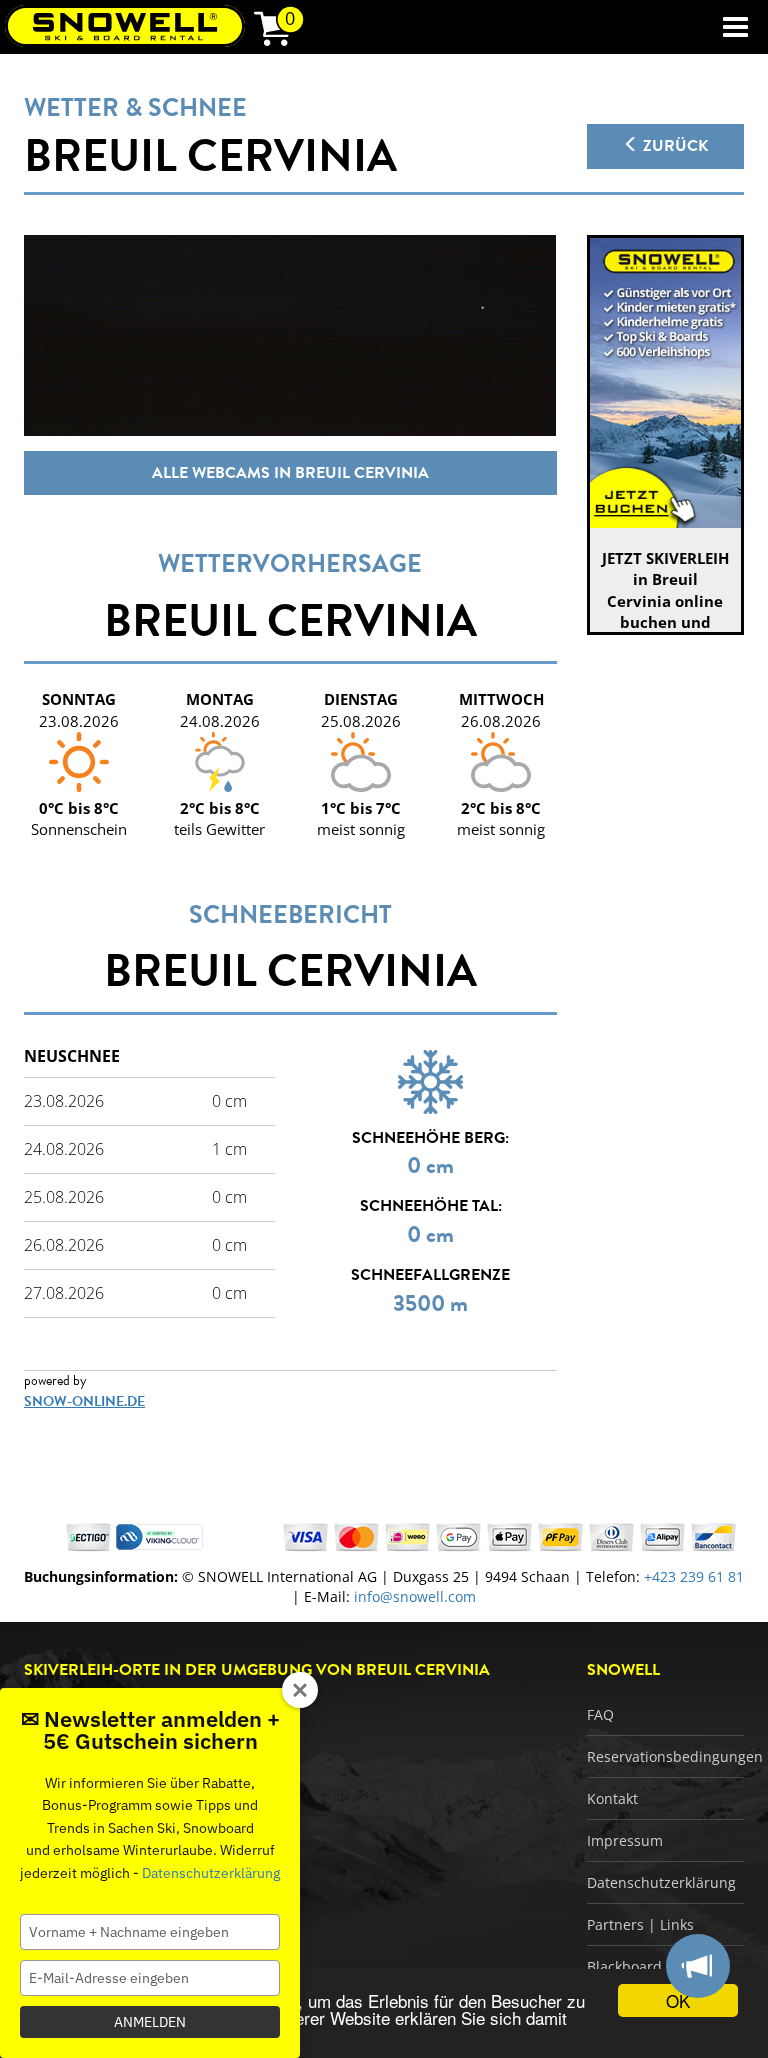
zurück (673, 146)
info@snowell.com (415, 1596)
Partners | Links (640, 1924)
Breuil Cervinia (210, 156)
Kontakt (612, 1798)
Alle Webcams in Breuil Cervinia (290, 473)
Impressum (625, 1840)
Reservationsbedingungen (675, 1756)
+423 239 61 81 (694, 1576)
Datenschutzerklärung (661, 1882)
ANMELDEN (150, 2022)
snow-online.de (84, 1401)
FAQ (600, 1714)
